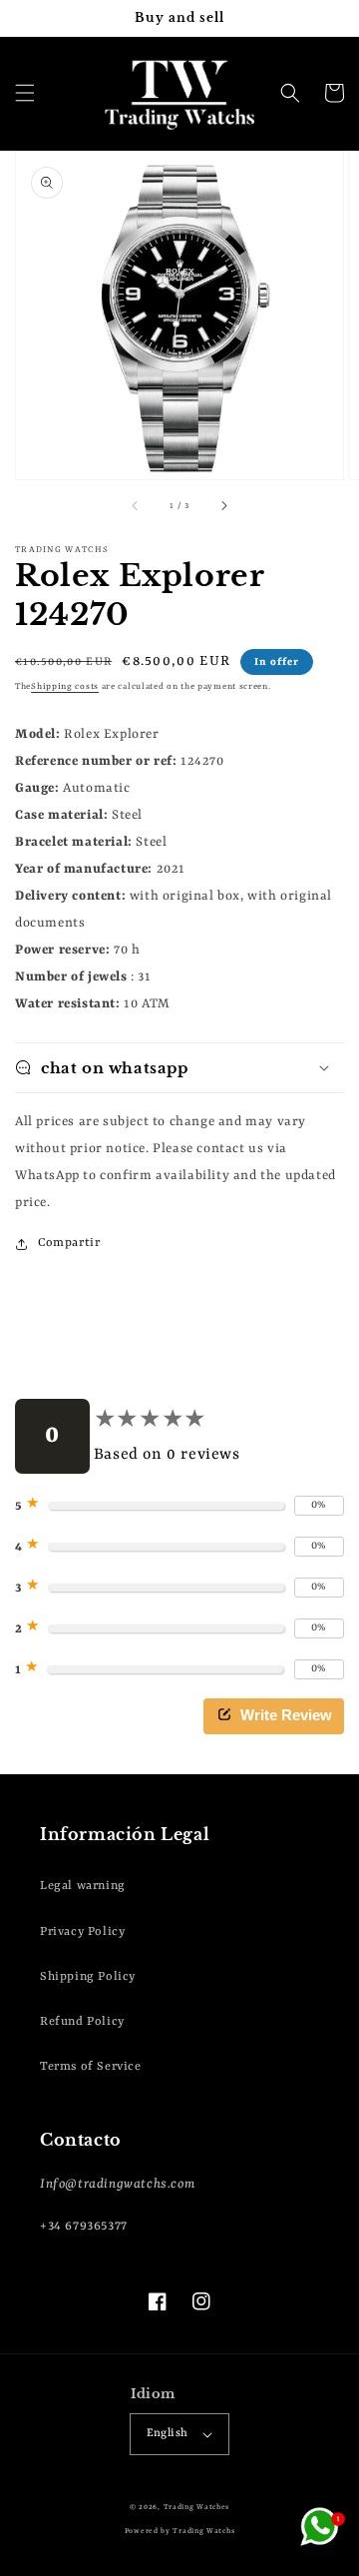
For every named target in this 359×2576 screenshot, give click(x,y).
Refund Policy (82, 2022)
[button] (25, 93)
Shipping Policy (88, 1977)
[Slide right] (223, 507)
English (168, 2434)
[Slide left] (136, 507)
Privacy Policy (82, 1932)
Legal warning (83, 1886)
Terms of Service (91, 2067)
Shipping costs (65, 687)
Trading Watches (197, 2507)
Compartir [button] (69, 1243)
